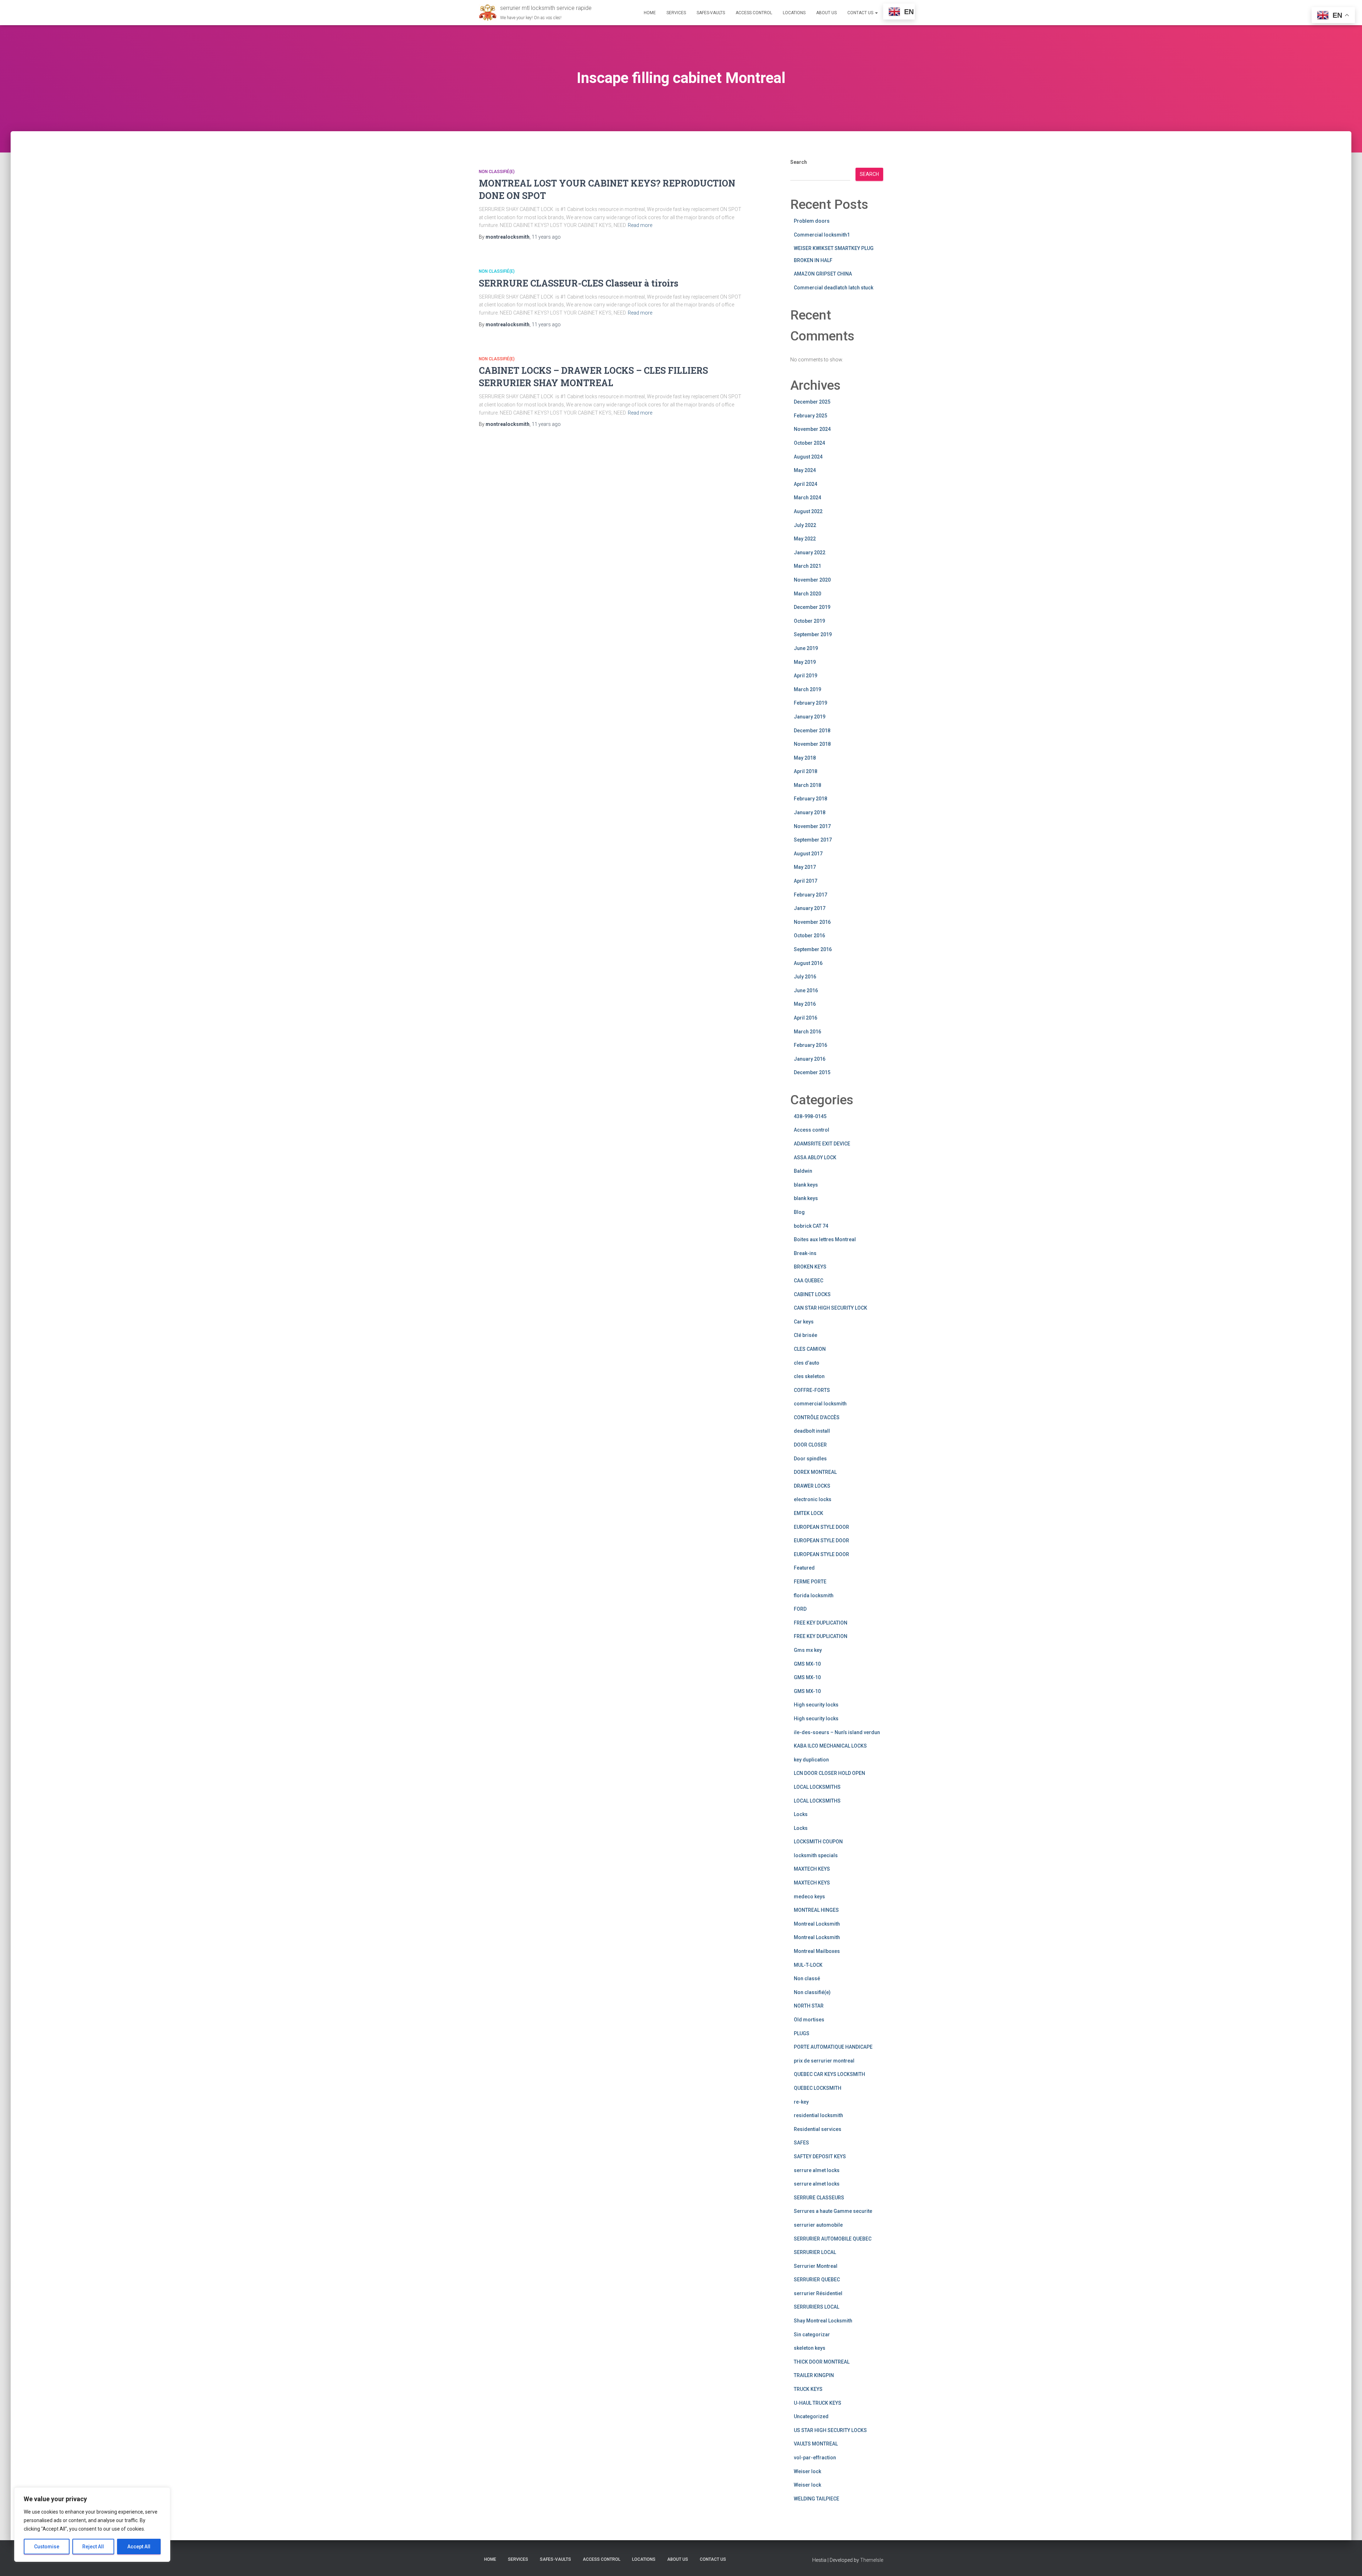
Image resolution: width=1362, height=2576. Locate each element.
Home (650, 13)
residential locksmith (818, 2115)
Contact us (861, 13)
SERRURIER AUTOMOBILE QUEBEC (833, 2239)
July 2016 (805, 977)
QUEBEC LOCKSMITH (818, 2088)
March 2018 (807, 785)
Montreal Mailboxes (817, 1951)
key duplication (811, 1760)
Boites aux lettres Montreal (825, 1239)
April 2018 (805, 771)
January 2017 (810, 908)
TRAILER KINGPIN (814, 2375)
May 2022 (805, 539)
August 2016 (808, 963)
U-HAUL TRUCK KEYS (818, 2403)
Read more (640, 225)
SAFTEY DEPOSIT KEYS (820, 2156)
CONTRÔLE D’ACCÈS (817, 1417)
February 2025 (810, 416)
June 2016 (806, 990)
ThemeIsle (872, 2560)
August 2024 (808, 457)
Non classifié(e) (497, 172)
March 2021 (807, 566)
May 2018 (805, 758)
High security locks (816, 1705)
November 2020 (812, 580)
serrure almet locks (817, 2170)
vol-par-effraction (815, 2458)
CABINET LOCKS (812, 1294)
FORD (800, 1609)
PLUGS (802, 2033)
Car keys (804, 1322)
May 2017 (805, 867)
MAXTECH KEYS (812, 1869)
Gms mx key (808, 1650)
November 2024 (812, 429)
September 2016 (813, 949)
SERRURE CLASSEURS (819, 2198)
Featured (804, 1568)
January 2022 (810, 553)
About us (826, 13)
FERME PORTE (810, 1582)
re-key (801, 2102)
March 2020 (807, 594)
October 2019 (809, 621)
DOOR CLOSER (810, 1445)
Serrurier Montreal (816, 2266)
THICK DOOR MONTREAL (822, 2362)
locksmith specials (816, 1855)
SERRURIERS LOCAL (816, 2307)
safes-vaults (711, 13)
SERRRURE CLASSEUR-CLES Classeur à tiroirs (578, 283)
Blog (799, 1212)
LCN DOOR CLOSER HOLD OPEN (829, 1773)
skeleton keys (810, 2348)
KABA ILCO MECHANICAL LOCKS (830, 1746)
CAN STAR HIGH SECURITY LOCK (831, 1308)
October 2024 (809, 443)
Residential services (818, 2129)
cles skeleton (809, 1376)
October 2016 (809, 936)
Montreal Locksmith (817, 1924)
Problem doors (812, 221)
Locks (801, 1814)
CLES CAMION (810, 1349)
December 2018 (812, 731)
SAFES (801, 2143)
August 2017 (808, 854)
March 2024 (807, 498)
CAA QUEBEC (809, 1281)
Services (676, 13)
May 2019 (805, 662)
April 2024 (805, 484)
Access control (812, 1130)
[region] (92, 2525)
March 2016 (807, 1032)
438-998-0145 (810, 1116)
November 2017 (812, 826)
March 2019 (807, 689)
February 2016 (810, 1045)
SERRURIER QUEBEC (817, 2280)
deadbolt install (812, 1431)
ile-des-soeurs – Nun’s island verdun (837, 1732)
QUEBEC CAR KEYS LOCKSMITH (829, 2074)
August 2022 (808, 511)
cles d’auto (807, 1363)
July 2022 (805, 525)
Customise (47, 2547)
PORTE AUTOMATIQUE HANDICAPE (833, 2047)
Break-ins (805, 1253)
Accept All (139, 2547)
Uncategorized (811, 2416)
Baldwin (803, 1171)
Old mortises (809, 2020)
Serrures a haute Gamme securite (833, 2211)
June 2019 (806, 648)
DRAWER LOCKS (812, 1486)
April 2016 (805, 1018)
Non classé (807, 1978)
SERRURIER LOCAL (815, 2252)
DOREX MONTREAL (815, 1472)
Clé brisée (805, 1335)
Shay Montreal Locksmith (823, 2321)
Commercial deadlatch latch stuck (834, 288)
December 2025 (812, 402)
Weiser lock (807, 2471)
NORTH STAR (809, 2006)
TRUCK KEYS (808, 2389)
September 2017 (813, 840)
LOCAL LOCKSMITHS (817, 1787)
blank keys (806, 1185)
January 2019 (810, 717)
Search (799, 162)
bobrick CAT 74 (811, 1226)
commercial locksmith (820, 1404)
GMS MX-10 (807, 1664)
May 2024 (805, 470)
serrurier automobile (818, 2225)
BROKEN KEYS (810, 1267)
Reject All (93, 2547)
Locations (794, 13)
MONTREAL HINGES (816, 1910)
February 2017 (810, 895)
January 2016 (810, 1059)
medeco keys (809, 1897)
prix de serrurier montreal (824, 2061)
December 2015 (812, 1072)
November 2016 (812, 922)
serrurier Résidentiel (818, 2293)
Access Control (754, 13)
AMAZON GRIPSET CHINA (823, 274)
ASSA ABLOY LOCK (815, 1157)
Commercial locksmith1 (822, 235)
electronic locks (813, 1499)
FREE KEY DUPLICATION (821, 1623)
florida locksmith (814, 1595)
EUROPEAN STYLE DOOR (821, 1527)
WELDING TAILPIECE (816, 2499)
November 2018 (812, 744)
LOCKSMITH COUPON (818, 1842)
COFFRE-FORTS (812, 1390)
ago (546, 237)
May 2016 (805, 1004)
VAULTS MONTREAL (816, 2444)
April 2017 (805, 881)
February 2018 (810, 799)
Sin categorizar (812, 2334)
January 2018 (810, 812)
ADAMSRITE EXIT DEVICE (822, 1144)
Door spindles (810, 1459)
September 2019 (813, 634)
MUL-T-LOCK (808, 1965)
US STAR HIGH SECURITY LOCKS (830, 2430)
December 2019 (812, 607)
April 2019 (805, 676)
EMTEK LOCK (809, 1513)
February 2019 (810, 703)
